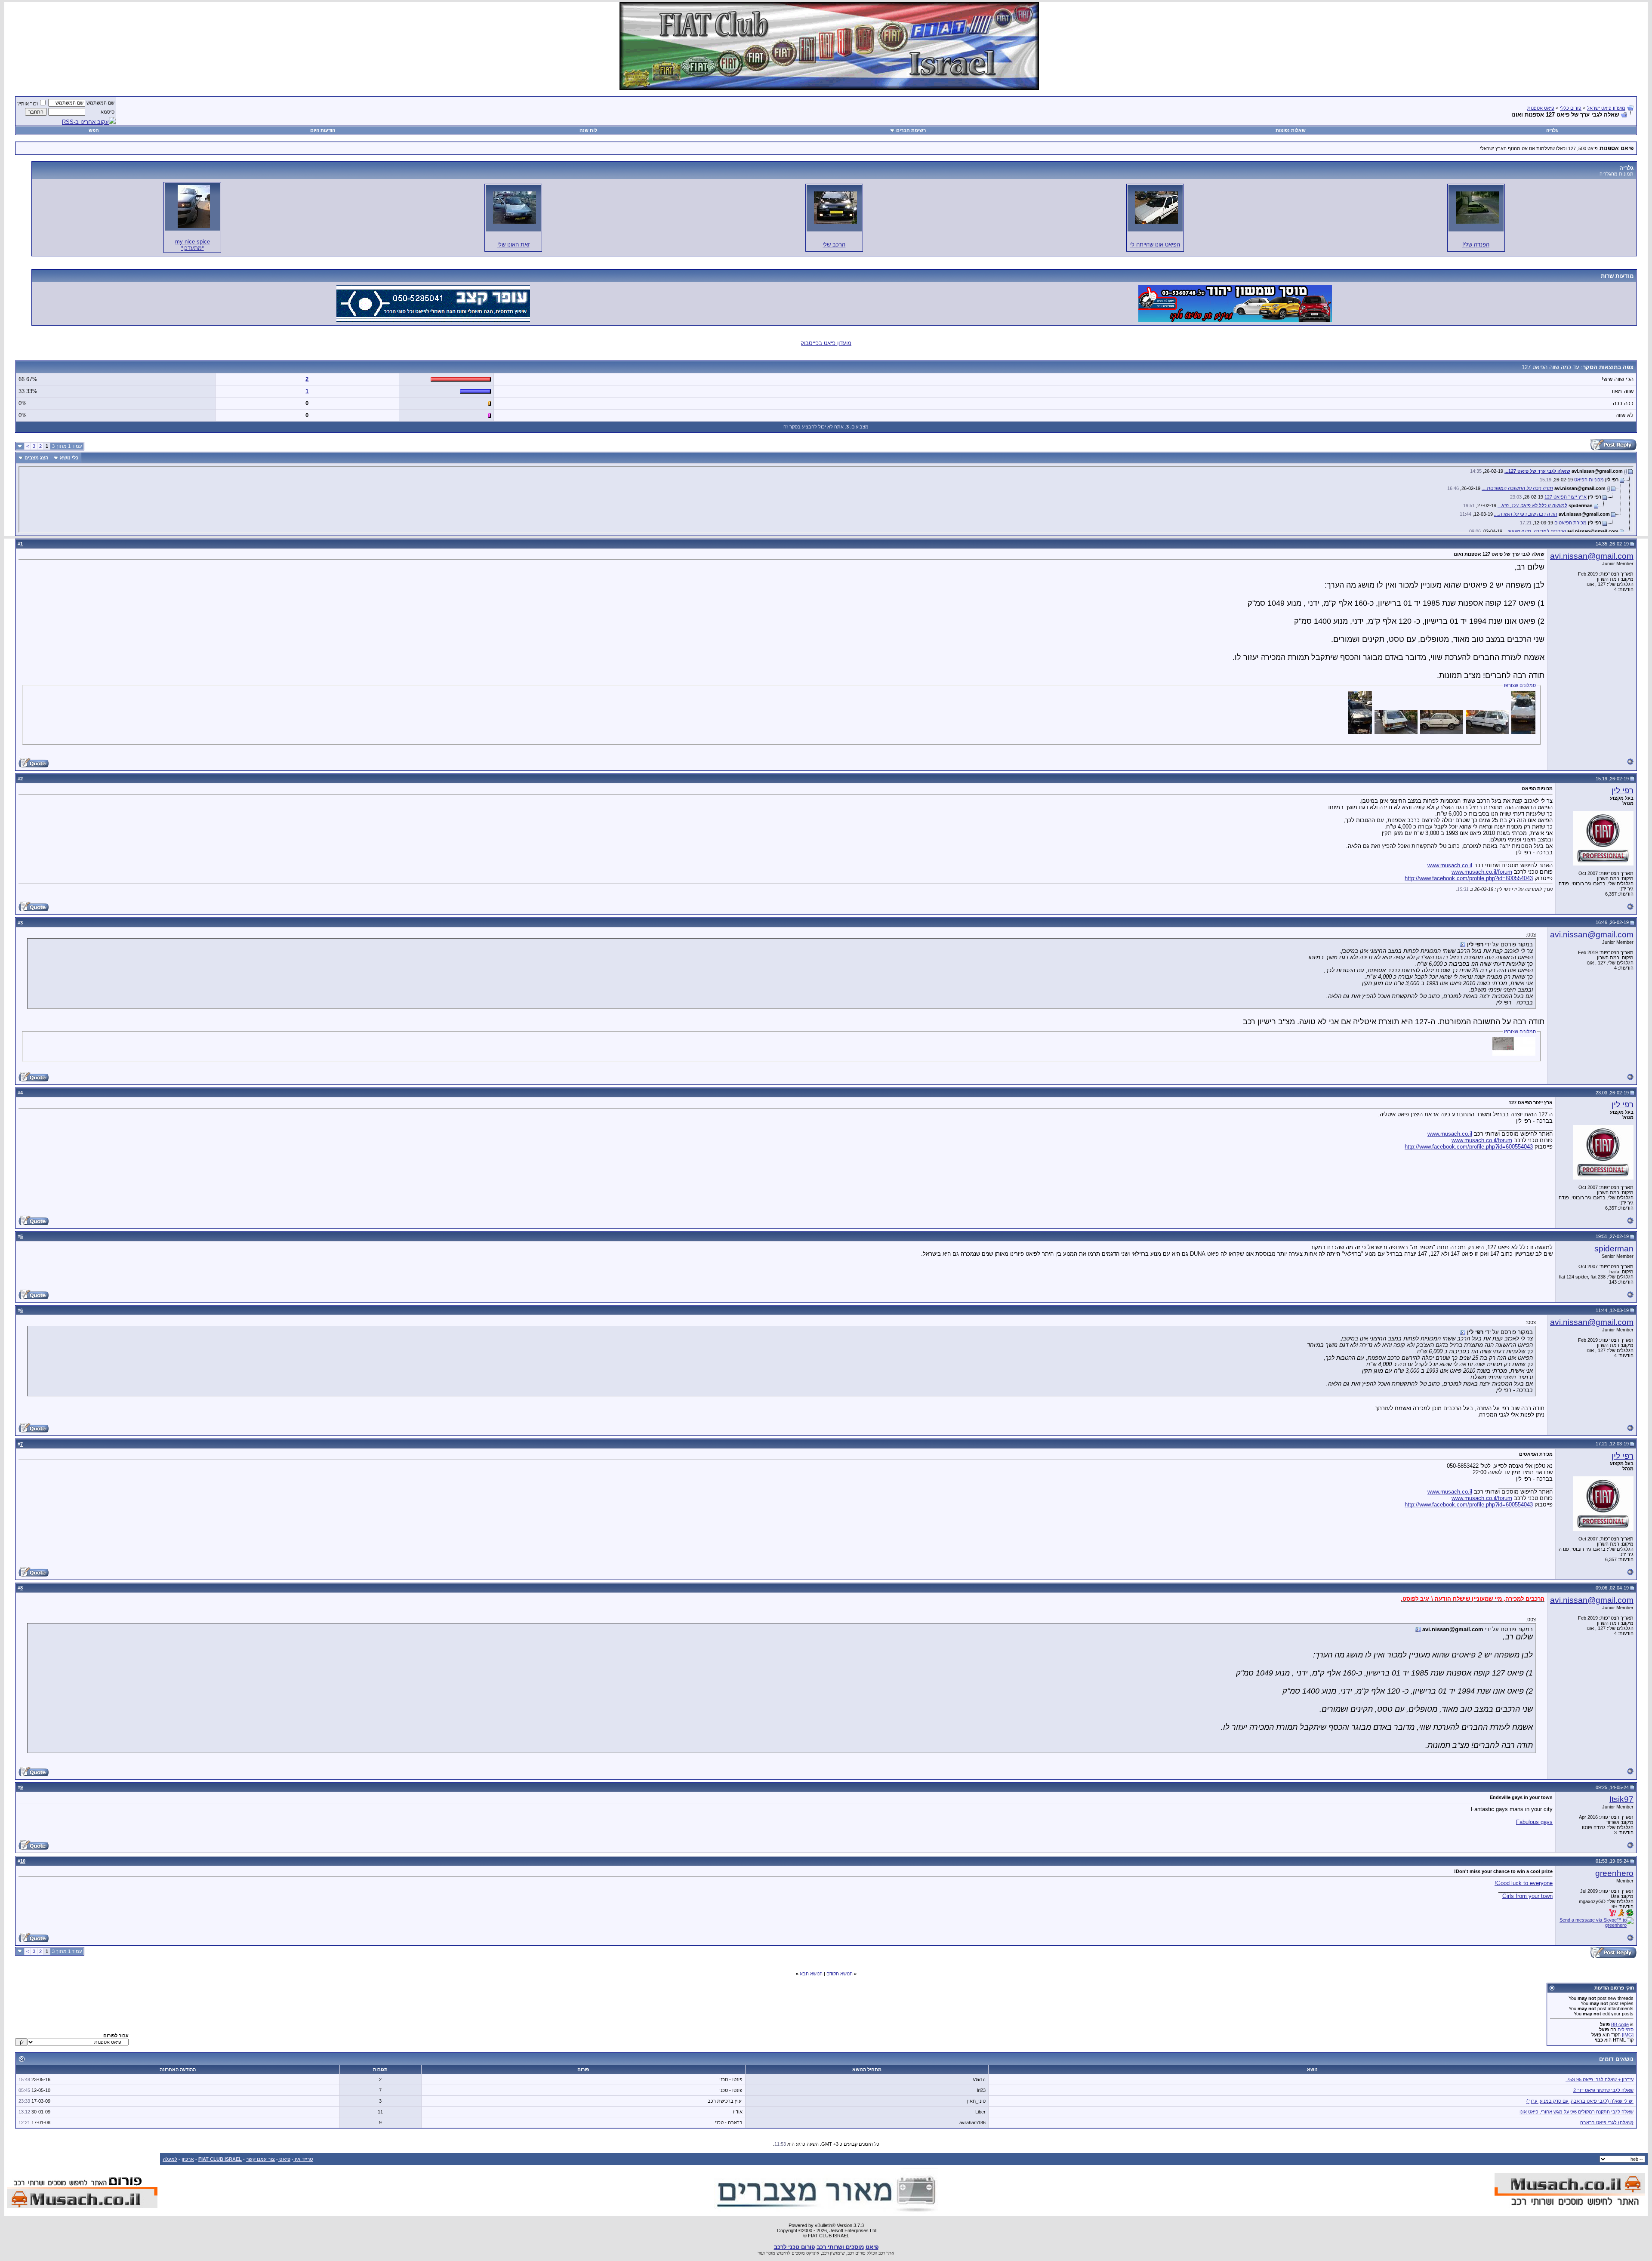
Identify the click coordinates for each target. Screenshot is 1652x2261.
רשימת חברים (911, 130)
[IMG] (1628, 2035)
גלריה (1552, 130)
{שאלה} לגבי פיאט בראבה (1607, 2122)
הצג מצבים (36, 458)
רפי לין (1623, 790)
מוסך (771, 2253)
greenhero (1614, 1873)
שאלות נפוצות (1291, 130)
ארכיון (188, 2159)
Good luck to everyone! (1524, 1883)
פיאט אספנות (1541, 108)
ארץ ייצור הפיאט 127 (1566, 497)
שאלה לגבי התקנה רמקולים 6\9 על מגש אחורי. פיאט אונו (1576, 2112)
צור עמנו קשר (260, 2159)
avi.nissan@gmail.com (1592, 556)
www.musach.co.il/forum (1482, 872)
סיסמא (108, 112)
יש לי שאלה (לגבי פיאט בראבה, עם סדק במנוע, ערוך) (1580, 2101)
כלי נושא (69, 458)
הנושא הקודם (840, 1974)
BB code (1620, 2024)
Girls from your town (1527, 1896)
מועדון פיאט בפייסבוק (826, 343)
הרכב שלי (834, 245)
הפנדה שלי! (1476, 245)
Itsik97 (1621, 1799)
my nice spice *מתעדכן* (193, 245)
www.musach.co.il (1450, 865)
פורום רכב (857, 2253)
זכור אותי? (28, 104)
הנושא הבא (811, 1974)
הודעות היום (323, 130)
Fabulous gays (1534, 1822)
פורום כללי (1571, 108)
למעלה (170, 2159)
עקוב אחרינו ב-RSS (85, 122)
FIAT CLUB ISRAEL (220, 2159)
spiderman (1614, 1249)
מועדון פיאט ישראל (1606, 108)
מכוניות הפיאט (1589, 480)
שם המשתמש (100, 103)
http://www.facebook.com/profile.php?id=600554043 (1469, 878)
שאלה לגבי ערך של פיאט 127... (1537, 471)
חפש (94, 130)
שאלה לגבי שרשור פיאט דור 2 (1603, 2090)
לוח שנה (588, 130)
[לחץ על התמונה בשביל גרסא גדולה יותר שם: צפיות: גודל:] (1477, 208)
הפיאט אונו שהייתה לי (1155, 245)
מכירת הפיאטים (1570, 523)
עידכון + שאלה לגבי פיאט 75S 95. (1600, 2079)
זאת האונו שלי (513, 245)
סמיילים (1626, 2030)
